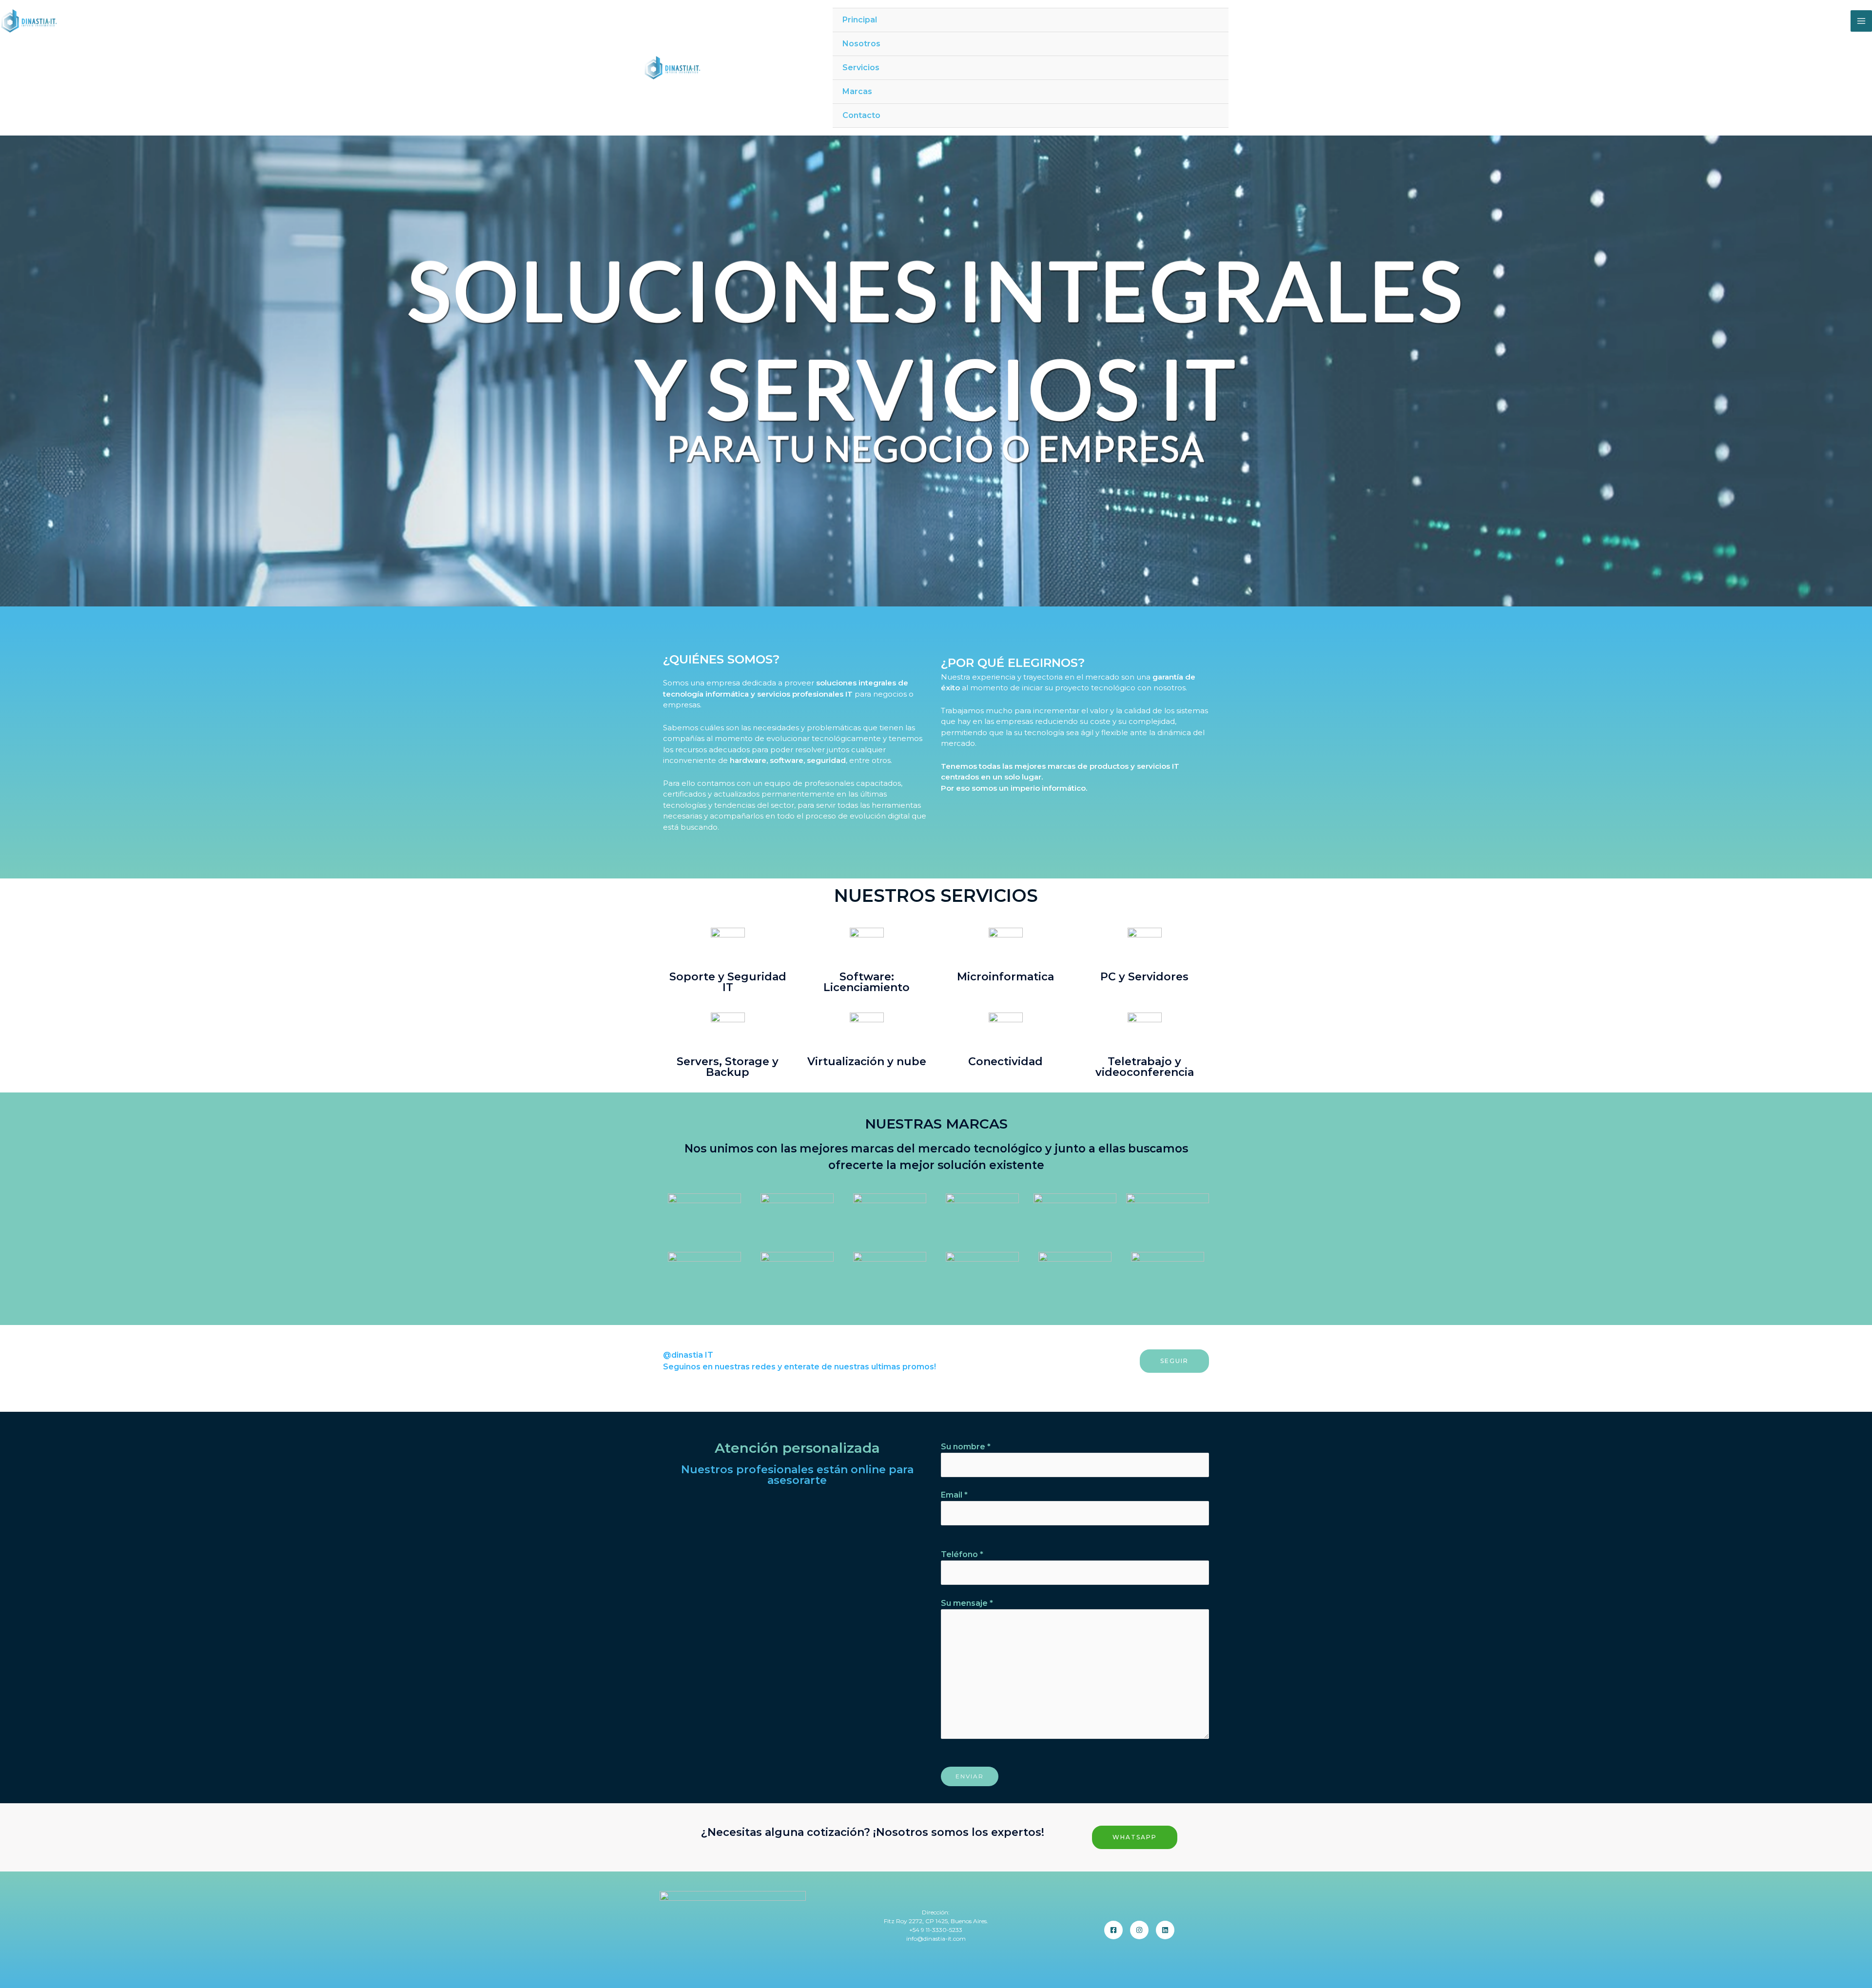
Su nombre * (966, 1447)
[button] (1174, 1361)
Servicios (861, 68)
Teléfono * (962, 1554)
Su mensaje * (967, 1603)
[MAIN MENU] (1861, 21)
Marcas (857, 91)
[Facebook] (1113, 1930)
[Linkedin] (1165, 1930)
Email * (954, 1495)
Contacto (861, 115)
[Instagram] (1139, 1930)
